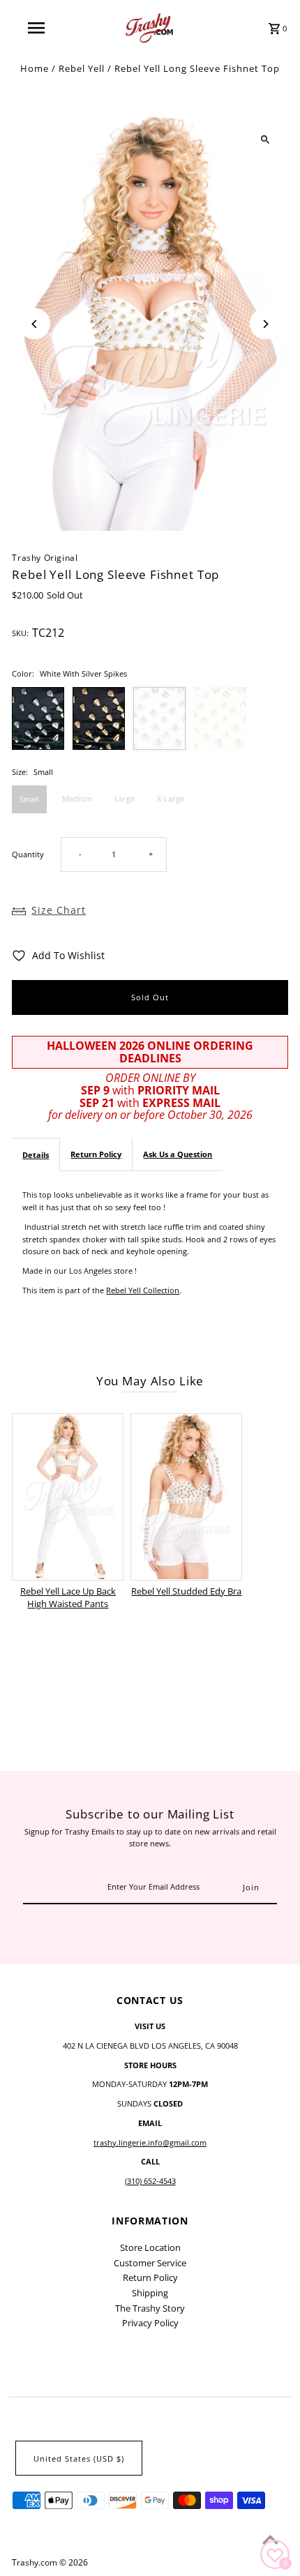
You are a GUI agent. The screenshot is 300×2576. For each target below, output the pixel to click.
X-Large (171, 798)
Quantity (28, 854)
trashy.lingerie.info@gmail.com (150, 2142)
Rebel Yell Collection (143, 1290)
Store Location (150, 2247)
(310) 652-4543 (150, 2181)
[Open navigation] (39, 28)
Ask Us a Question (178, 1154)
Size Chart (59, 910)
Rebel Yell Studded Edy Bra (186, 1591)
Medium (77, 798)
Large (125, 798)
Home (35, 68)
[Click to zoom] (265, 140)
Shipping (150, 2293)
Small (29, 799)
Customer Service (150, 2263)
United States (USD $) (79, 2458)
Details (36, 1155)
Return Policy (96, 1154)
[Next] (265, 324)
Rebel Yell (82, 68)
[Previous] (35, 324)
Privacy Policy (150, 2323)
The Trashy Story (150, 2308)
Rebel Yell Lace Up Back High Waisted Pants (68, 1597)
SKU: (20, 633)
